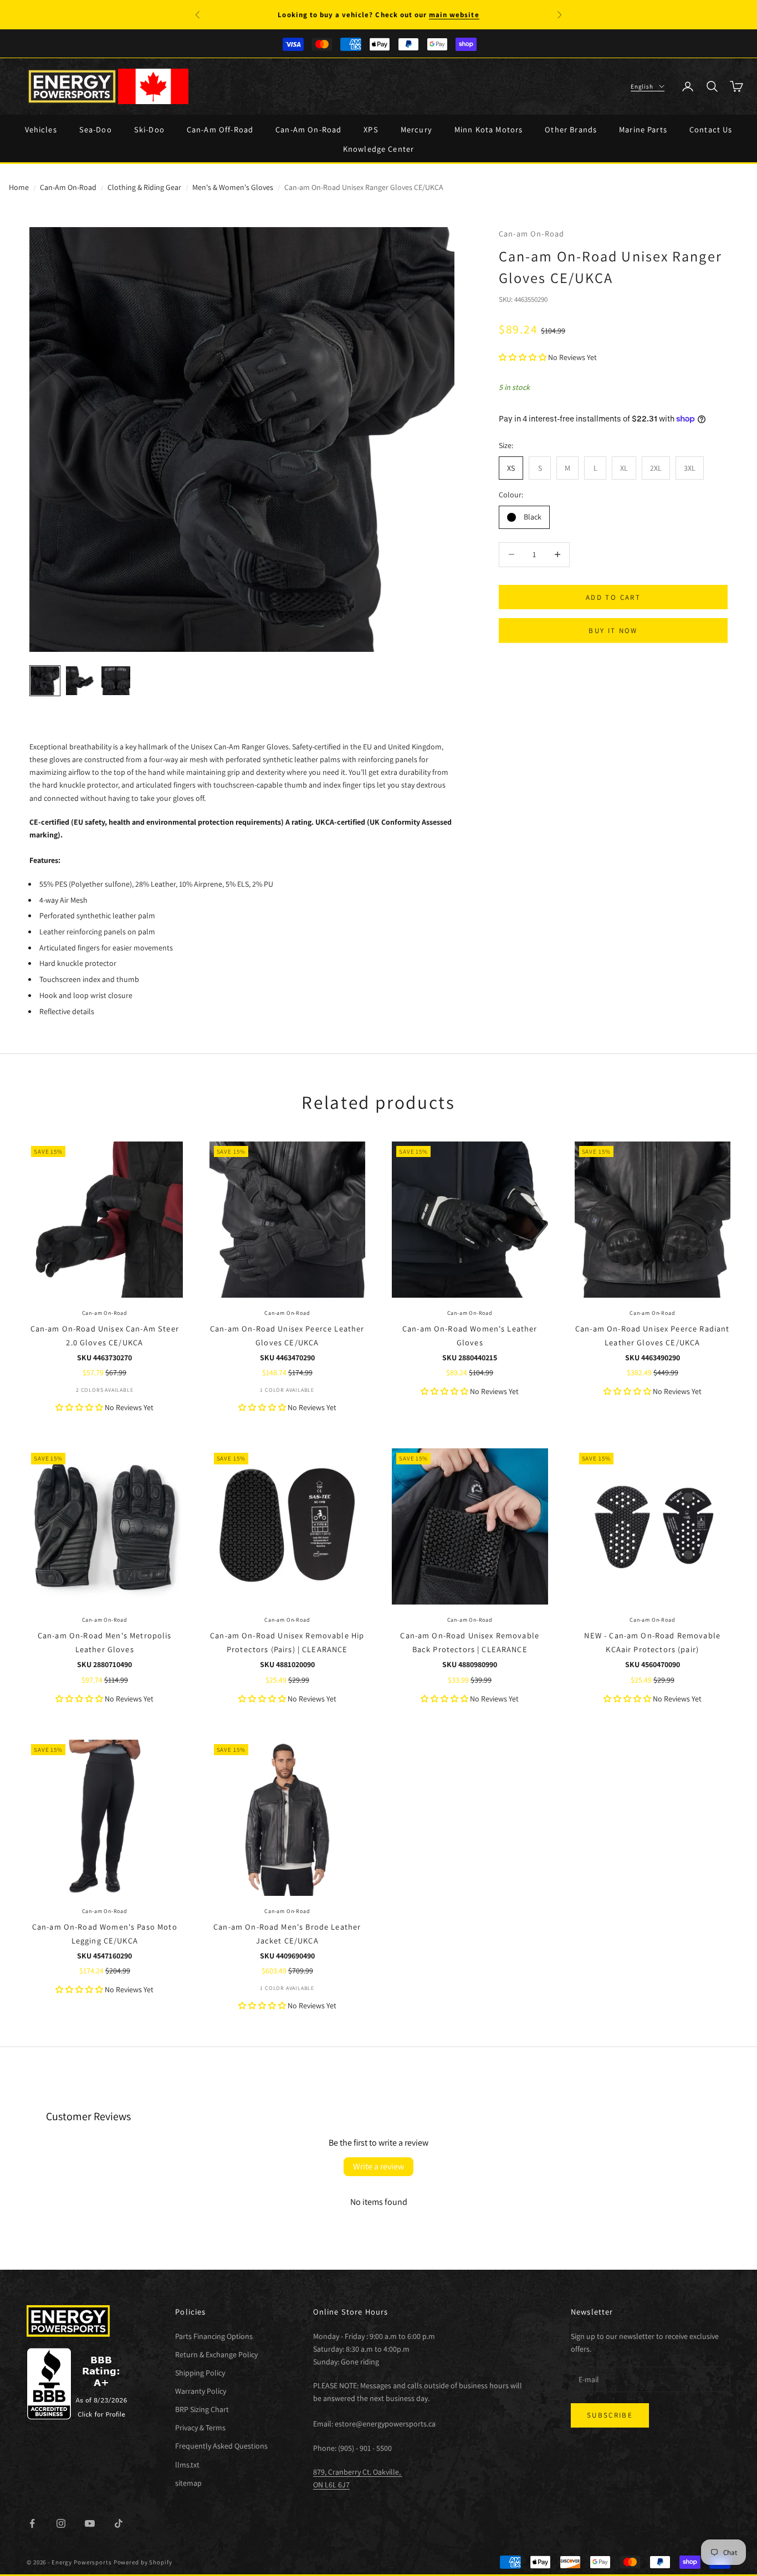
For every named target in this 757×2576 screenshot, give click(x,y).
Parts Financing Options (214, 2336)
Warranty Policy (201, 2391)
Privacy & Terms (200, 2428)
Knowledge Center (378, 149)
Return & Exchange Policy (216, 2354)
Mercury (416, 129)
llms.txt (187, 2465)
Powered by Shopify (143, 2562)
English (642, 86)
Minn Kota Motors (489, 129)
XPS (371, 129)
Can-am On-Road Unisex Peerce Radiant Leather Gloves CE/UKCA (652, 1335)
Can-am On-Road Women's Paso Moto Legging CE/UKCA (105, 1933)
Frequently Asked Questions (221, 2446)
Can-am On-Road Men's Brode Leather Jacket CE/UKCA (287, 1933)
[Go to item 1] (45, 681)
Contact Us (711, 129)
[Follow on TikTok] (119, 2523)
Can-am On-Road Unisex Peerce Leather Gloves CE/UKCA (287, 1335)
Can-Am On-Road (308, 129)
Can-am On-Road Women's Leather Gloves (470, 1335)
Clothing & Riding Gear (144, 187)
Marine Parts (643, 129)
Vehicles (41, 129)
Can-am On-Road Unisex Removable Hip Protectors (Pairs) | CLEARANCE (287, 1642)
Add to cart (613, 597)
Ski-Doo (149, 129)
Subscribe (610, 2415)
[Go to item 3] (116, 681)
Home (19, 187)
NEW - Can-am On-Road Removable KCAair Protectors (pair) (652, 1642)
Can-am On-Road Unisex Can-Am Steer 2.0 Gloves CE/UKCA (105, 1335)
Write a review (378, 2166)
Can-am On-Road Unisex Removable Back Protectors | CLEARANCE (470, 1642)
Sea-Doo (96, 129)
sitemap (188, 2483)
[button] (523, 357)
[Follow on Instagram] (61, 2523)
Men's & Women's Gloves (233, 187)
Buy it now (613, 631)
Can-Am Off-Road (220, 129)
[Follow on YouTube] (90, 2523)
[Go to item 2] (80, 681)
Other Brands (571, 129)
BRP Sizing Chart (202, 2409)
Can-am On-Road (531, 233)
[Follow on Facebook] (32, 2523)
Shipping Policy (200, 2373)
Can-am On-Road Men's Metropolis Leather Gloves (105, 1642)
